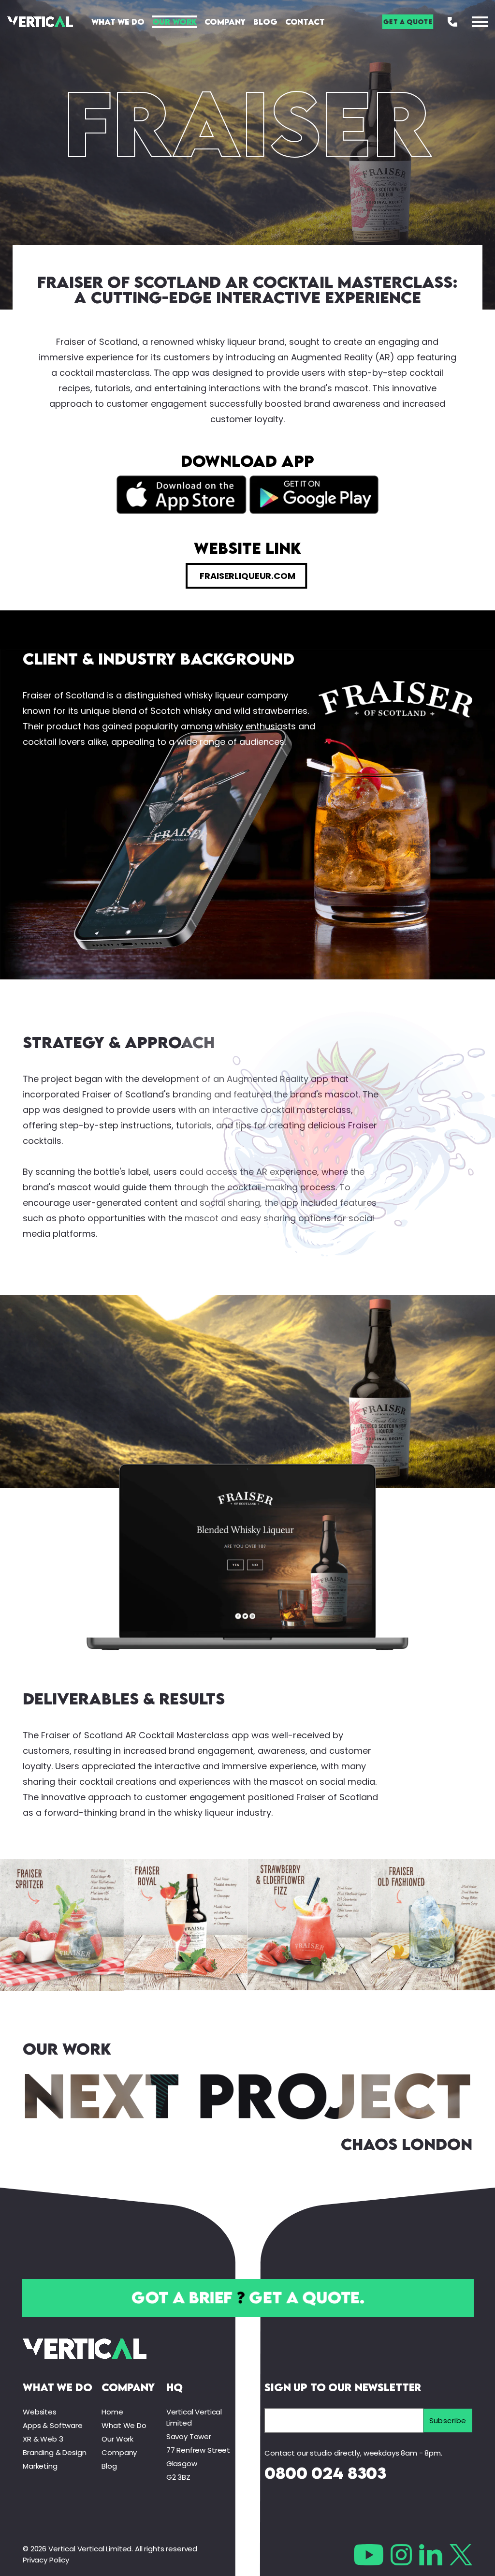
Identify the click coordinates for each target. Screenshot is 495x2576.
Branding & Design (54, 2452)
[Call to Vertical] (452, 22)
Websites (40, 2412)
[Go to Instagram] (401, 2555)
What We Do (118, 22)
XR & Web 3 (43, 2439)
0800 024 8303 (325, 2473)
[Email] (344, 2421)
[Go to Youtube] (369, 2555)
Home (112, 2412)
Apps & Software (53, 2425)
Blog (265, 22)
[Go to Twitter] (461, 2555)
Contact (305, 22)
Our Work (175, 22)
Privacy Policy (46, 2560)
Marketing (40, 2466)
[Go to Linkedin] (431, 2555)
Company (225, 22)
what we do (58, 2387)
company (128, 2387)
